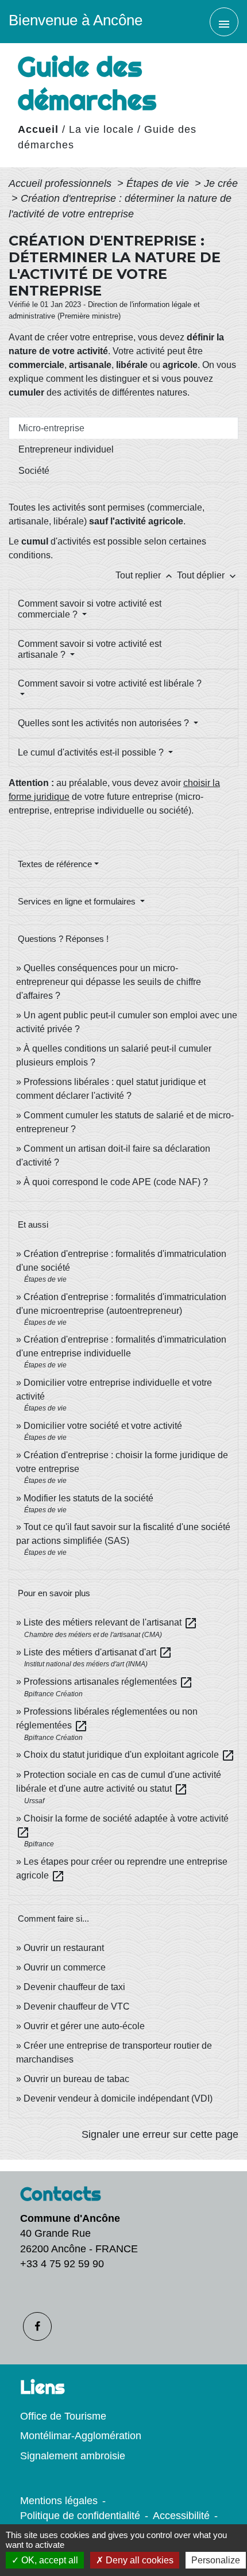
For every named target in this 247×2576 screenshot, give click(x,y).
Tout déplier (208, 575)
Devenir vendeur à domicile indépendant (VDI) (118, 2098)
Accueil (38, 129)
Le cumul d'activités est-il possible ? (92, 752)
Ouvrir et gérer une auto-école (84, 2026)
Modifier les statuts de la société (88, 1498)
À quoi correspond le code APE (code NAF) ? (116, 1182)
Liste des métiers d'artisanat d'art (98, 1652)
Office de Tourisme (63, 2416)
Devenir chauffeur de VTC (77, 2006)
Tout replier (145, 575)
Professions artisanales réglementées (108, 1682)
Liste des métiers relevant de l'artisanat (111, 1622)
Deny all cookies (138, 2560)
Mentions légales (59, 2501)
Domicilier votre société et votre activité (104, 1426)
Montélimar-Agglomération (81, 2436)
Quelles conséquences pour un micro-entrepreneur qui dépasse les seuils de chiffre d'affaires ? (109, 982)
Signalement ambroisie (73, 2456)
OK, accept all (49, 2560)
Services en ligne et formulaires (78, 901)
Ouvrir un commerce (65, 1967)
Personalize (216, 2560)
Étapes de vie (159, 183)
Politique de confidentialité (80, 2516)
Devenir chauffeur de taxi (74, 1987)
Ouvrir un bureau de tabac (76, 2079)
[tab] (123, 428)
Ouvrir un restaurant (64, 1948)
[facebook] (37, 2326)
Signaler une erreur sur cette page (160, 2134)
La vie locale (101, 129)
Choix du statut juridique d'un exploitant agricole (129, 1755)
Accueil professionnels (61, 183)
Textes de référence (55, 864)
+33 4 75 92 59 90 (62, 2264)
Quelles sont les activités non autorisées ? (105, 723)
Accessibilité (181, 2516)
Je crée (221, 183)
